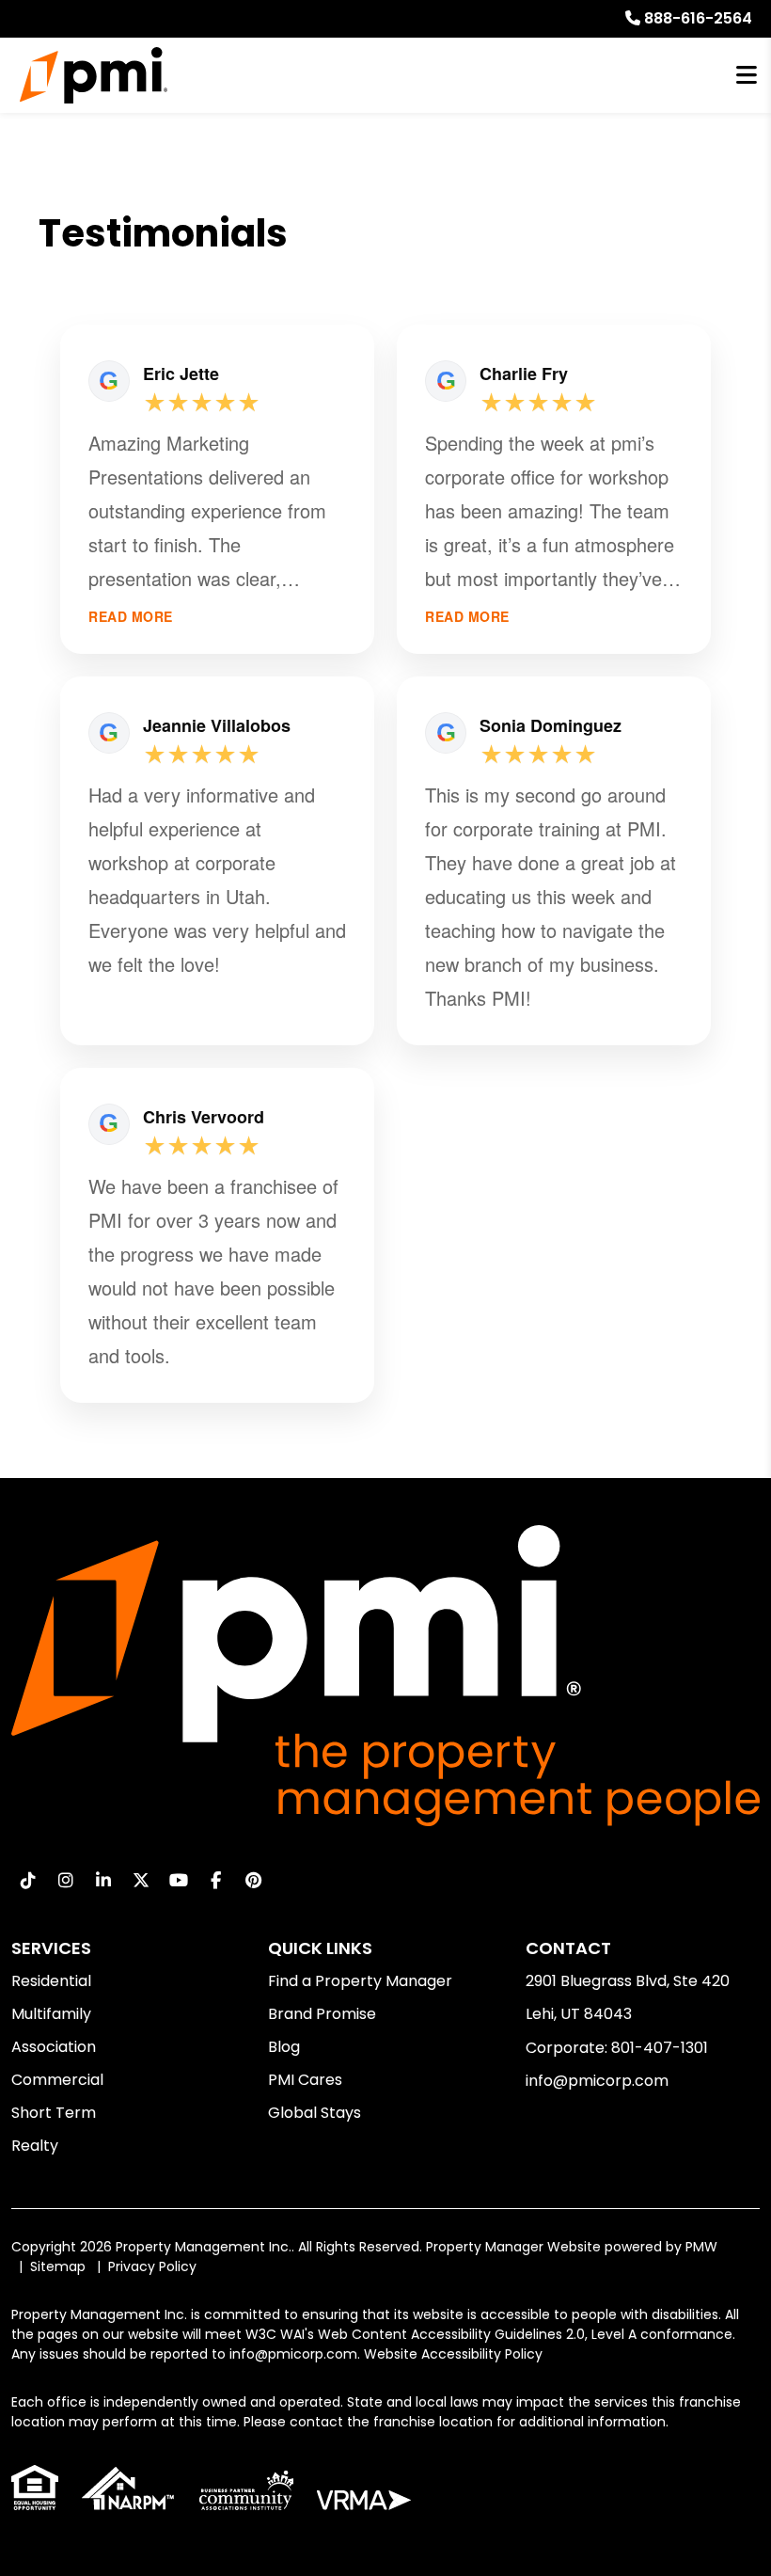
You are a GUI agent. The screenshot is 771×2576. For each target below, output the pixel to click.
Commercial (57, 2080)
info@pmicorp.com (597, 2081)
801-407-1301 (660, 2048)
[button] (28, 1880)
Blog (284, 2047)
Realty (35, 2146)
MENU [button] (747, 76)
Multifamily (51, 2014)
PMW (701, 2247)
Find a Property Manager (360, 1981)
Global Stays (315, 2113)
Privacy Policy (152, 2266)
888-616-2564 (698, 18)
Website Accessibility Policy (453, 2354)
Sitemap (58, 2266)
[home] (94, 75)
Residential (51, 1981)
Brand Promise (322, 2014)
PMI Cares (305, 2080)
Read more (131, 617)
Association (54, 2047)
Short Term (54, 2113)
